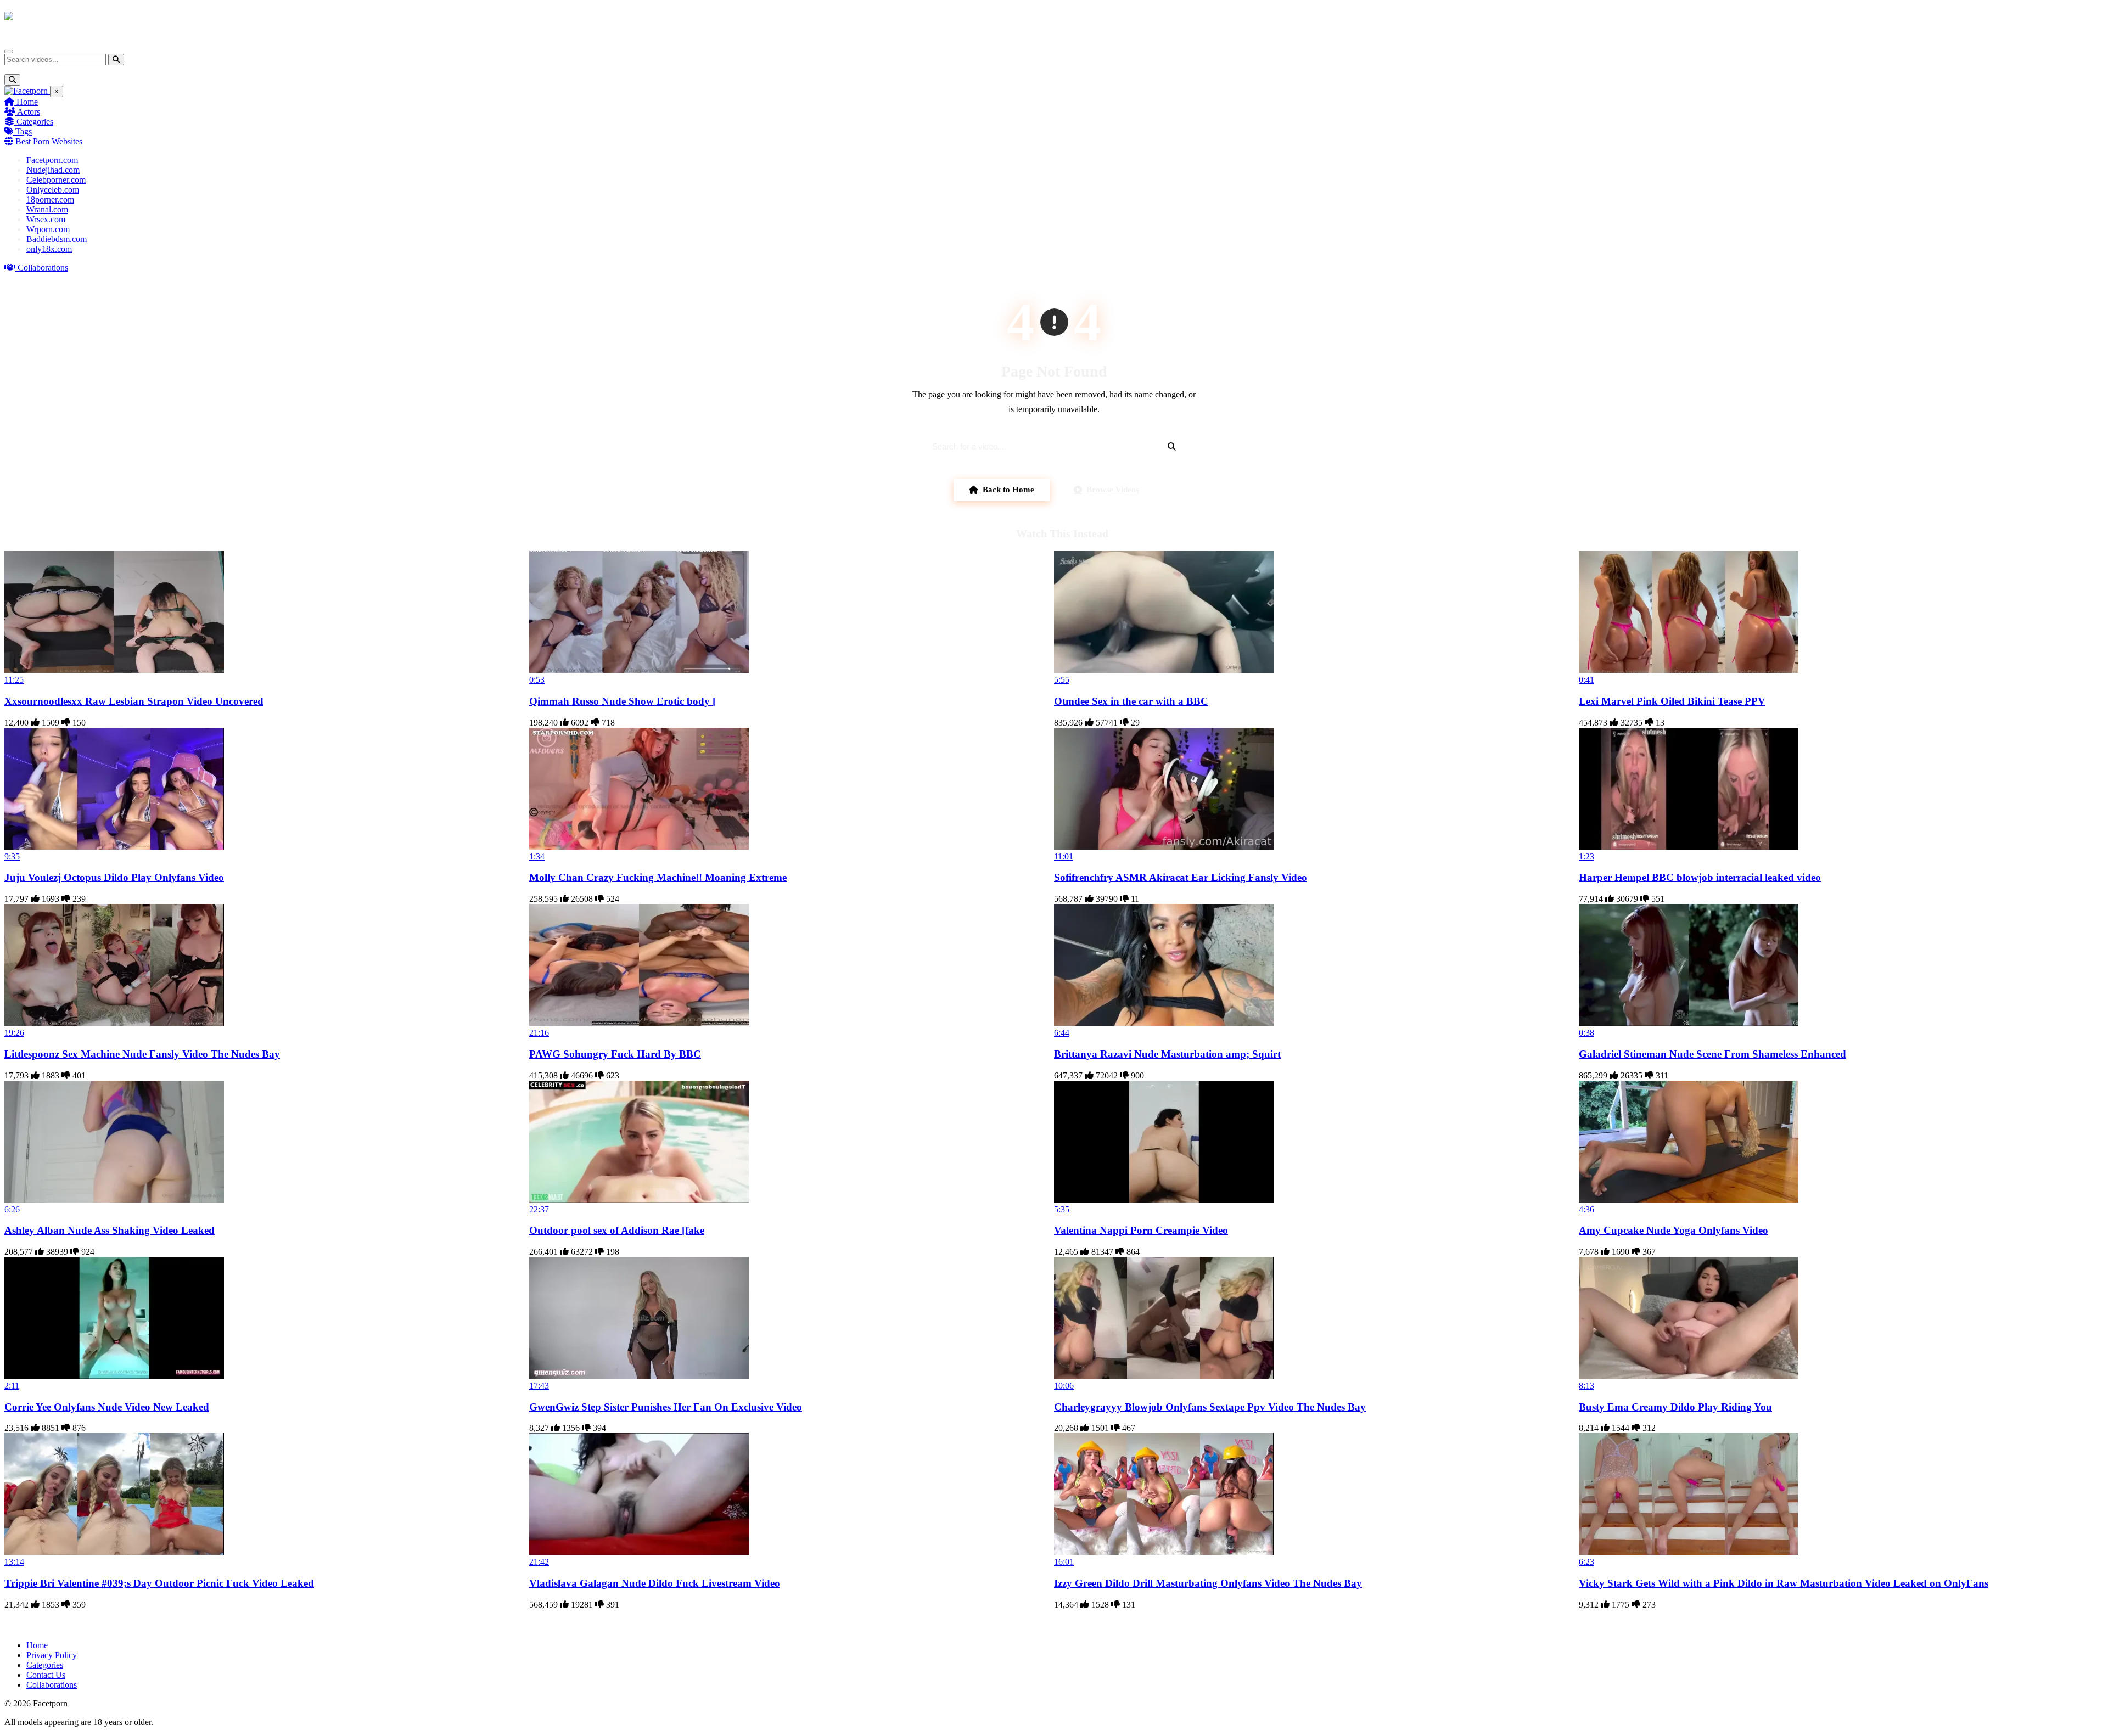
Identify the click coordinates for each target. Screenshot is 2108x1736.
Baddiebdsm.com (57, 239)
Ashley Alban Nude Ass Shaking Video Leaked (110, 1230)
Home (26, 102)
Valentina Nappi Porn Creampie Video (1141, 1230)
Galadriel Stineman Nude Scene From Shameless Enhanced (1712, 1054)
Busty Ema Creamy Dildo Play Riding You (1675, 1407)
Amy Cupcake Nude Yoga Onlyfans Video (1673, 1230)
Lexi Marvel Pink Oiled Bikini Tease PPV (1672, 701)
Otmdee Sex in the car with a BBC (1131, 701)
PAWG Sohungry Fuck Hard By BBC (615, 1054)
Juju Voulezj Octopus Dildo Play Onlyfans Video (114, 877)
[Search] (116, 60)
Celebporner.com (56, 180)
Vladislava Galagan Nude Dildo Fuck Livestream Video (655, 1583)
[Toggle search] (12, 80)
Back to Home (1008, 490)
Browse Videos (1113, 490)
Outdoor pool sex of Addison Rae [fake (617, 1230)
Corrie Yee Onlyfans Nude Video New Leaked (107, 1407)
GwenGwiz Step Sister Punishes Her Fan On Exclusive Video (666, 1407)
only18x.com (49, 249)
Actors (28, 112)
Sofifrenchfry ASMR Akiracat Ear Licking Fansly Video (1181, 877)
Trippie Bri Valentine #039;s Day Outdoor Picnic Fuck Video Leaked (159, 1583)
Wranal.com (47, 209)
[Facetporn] (47, 21)
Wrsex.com (46, 219)
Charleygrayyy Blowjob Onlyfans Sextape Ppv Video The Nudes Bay (1210, 1407)
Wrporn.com (48, 229)
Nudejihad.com (53, 170)
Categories (34, 122)
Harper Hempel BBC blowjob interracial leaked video (1700, 877)
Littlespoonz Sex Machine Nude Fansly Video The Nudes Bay (142, 1054)
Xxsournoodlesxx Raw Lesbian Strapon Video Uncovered (134, 701)
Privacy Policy (52, 1655)
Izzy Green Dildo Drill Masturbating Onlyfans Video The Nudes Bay (1208, 1583)
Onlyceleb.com (53, 190)
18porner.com (50, 200)
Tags (23, 131)
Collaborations (42, 268)
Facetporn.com (52, 160)
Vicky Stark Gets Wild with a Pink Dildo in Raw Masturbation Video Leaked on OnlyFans (1784, 1583)
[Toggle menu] (9, 52)
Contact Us (46, 1675)
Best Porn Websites (48, 141)
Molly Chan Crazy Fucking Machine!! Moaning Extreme (658, 877)
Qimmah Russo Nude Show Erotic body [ (623, 701)
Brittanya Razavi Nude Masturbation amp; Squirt (1167, 1054)
